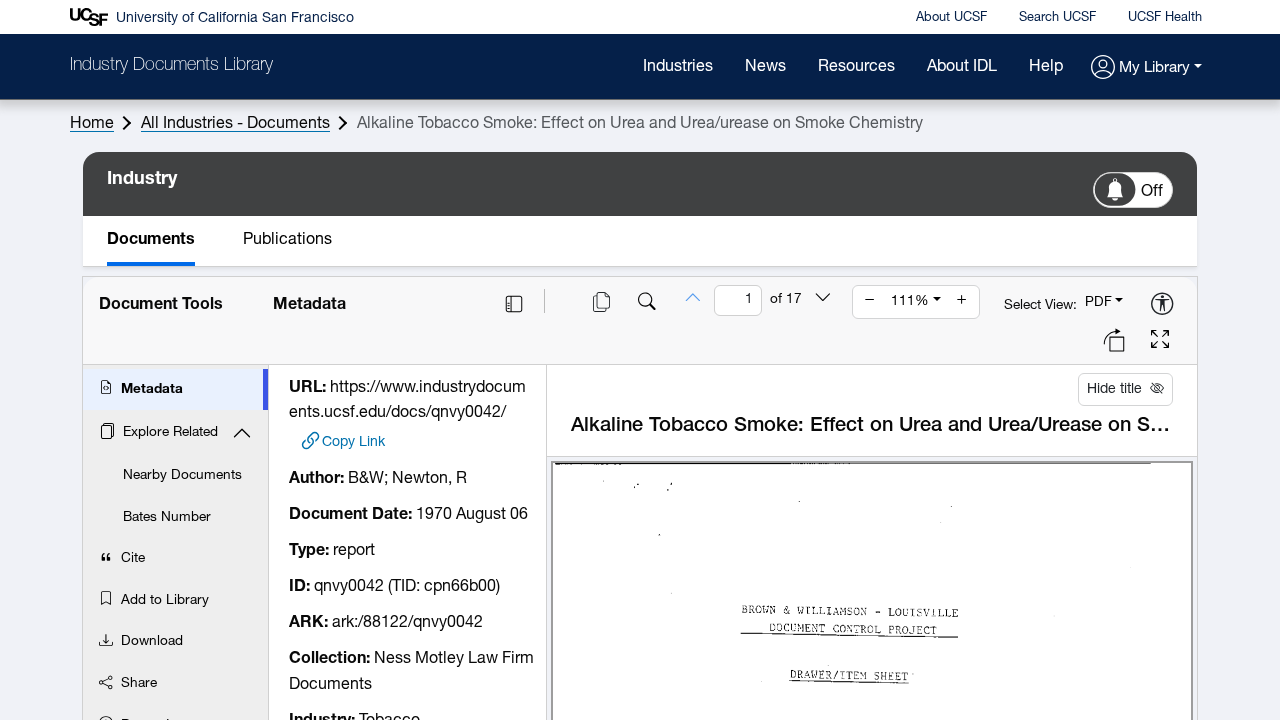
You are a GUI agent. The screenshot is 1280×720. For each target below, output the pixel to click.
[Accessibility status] (1162, 305)
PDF (1098, 302)
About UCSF (951, 17)
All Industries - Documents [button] (235, 124)
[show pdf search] (647, 304)
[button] (1146, 68)
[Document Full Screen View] (1160, 342)
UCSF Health (1165, 17)
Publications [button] (287, 240)
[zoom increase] (962, 302)
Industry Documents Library (171, 66)
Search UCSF (1057, 17)
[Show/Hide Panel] (514, 304)
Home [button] (92, 124)
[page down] (823, 300)
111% (910, 301)
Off (1152, 192)
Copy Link (353, 442)
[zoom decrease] (870, 302)
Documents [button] (151, 240)
